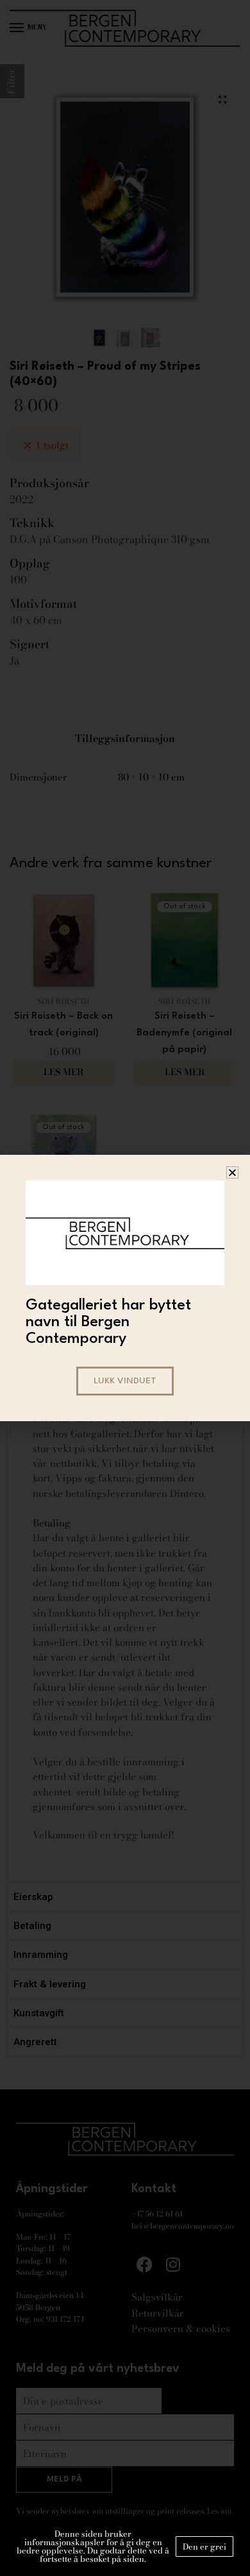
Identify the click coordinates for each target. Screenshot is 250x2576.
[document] (125, 1288)
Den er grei (204, 2546)
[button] (232, 1172)
